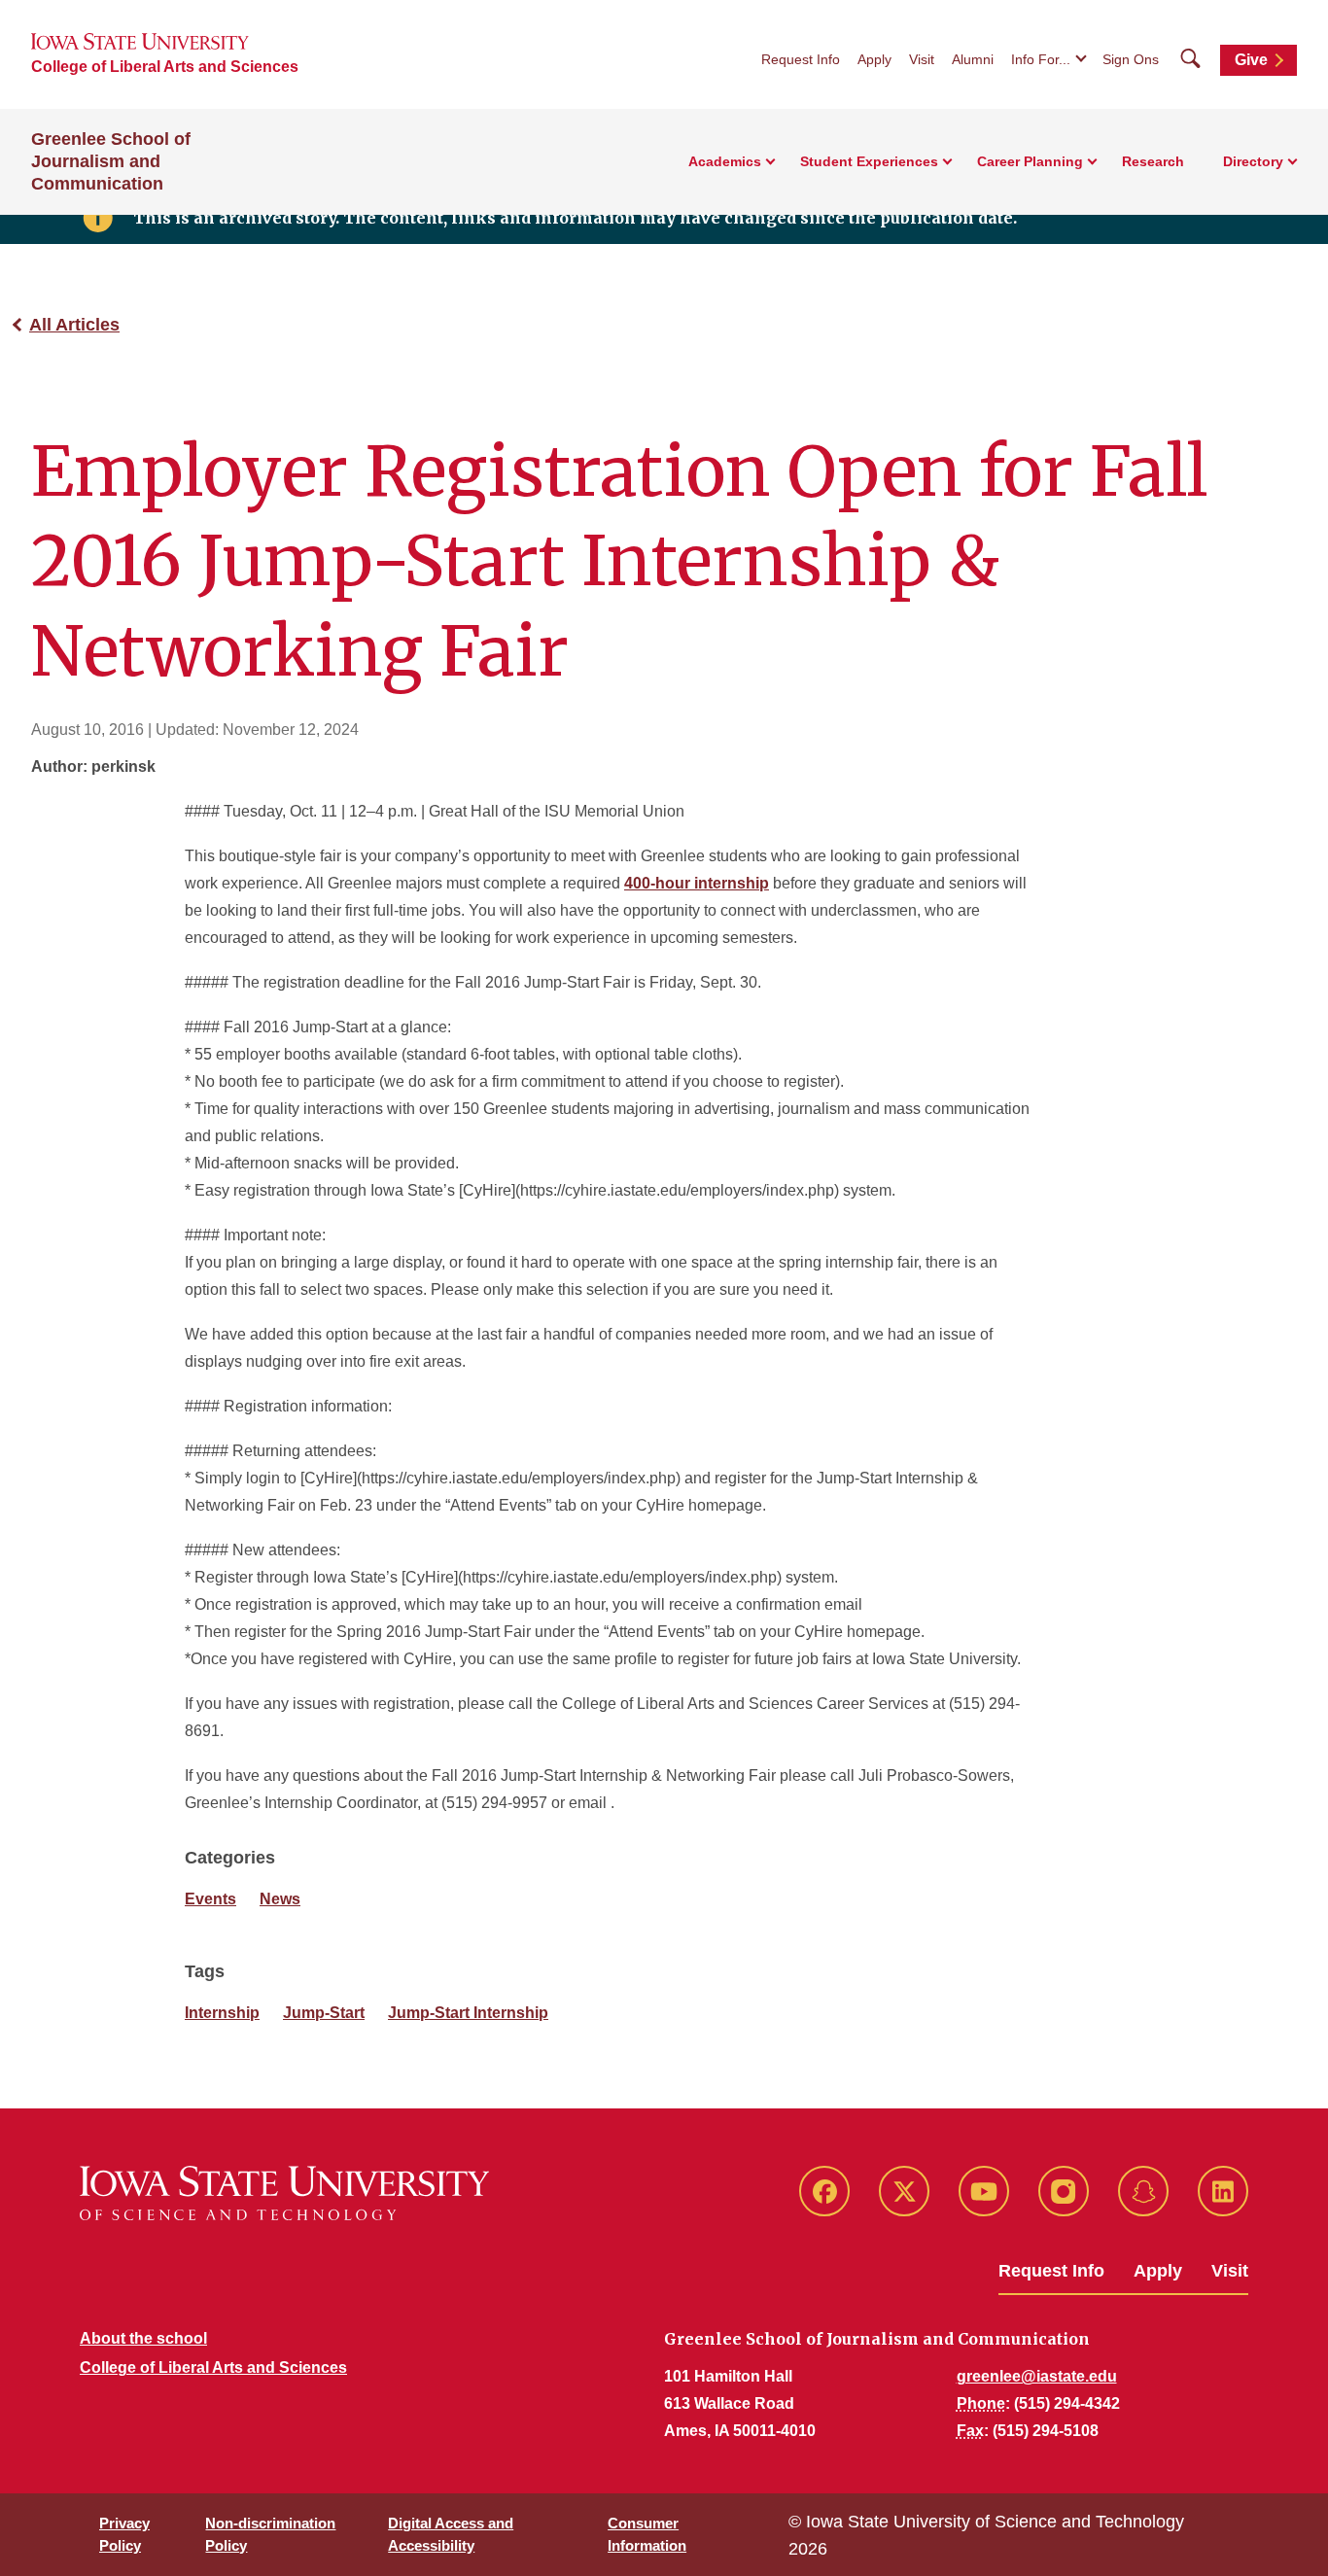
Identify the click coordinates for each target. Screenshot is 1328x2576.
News (280, 1899)
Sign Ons (1131, 59)
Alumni (973, 59)
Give (1251, 60)
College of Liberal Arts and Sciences (165, 67)
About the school (143, 2338)
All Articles (74, 325)
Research (1153, 161)
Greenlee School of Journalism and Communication (111, 161)
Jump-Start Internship (468, 2013)
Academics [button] (725, 161)
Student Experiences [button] (869, 161)
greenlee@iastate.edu (1037, 2376)
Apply (874, 59)
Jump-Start (324, 2013)
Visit (922, 59)
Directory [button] (1253, 161)
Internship (222, 2013)
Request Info (801, 59)
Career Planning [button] (1030, 161)
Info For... (1041, 59)
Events (210, 1899)
